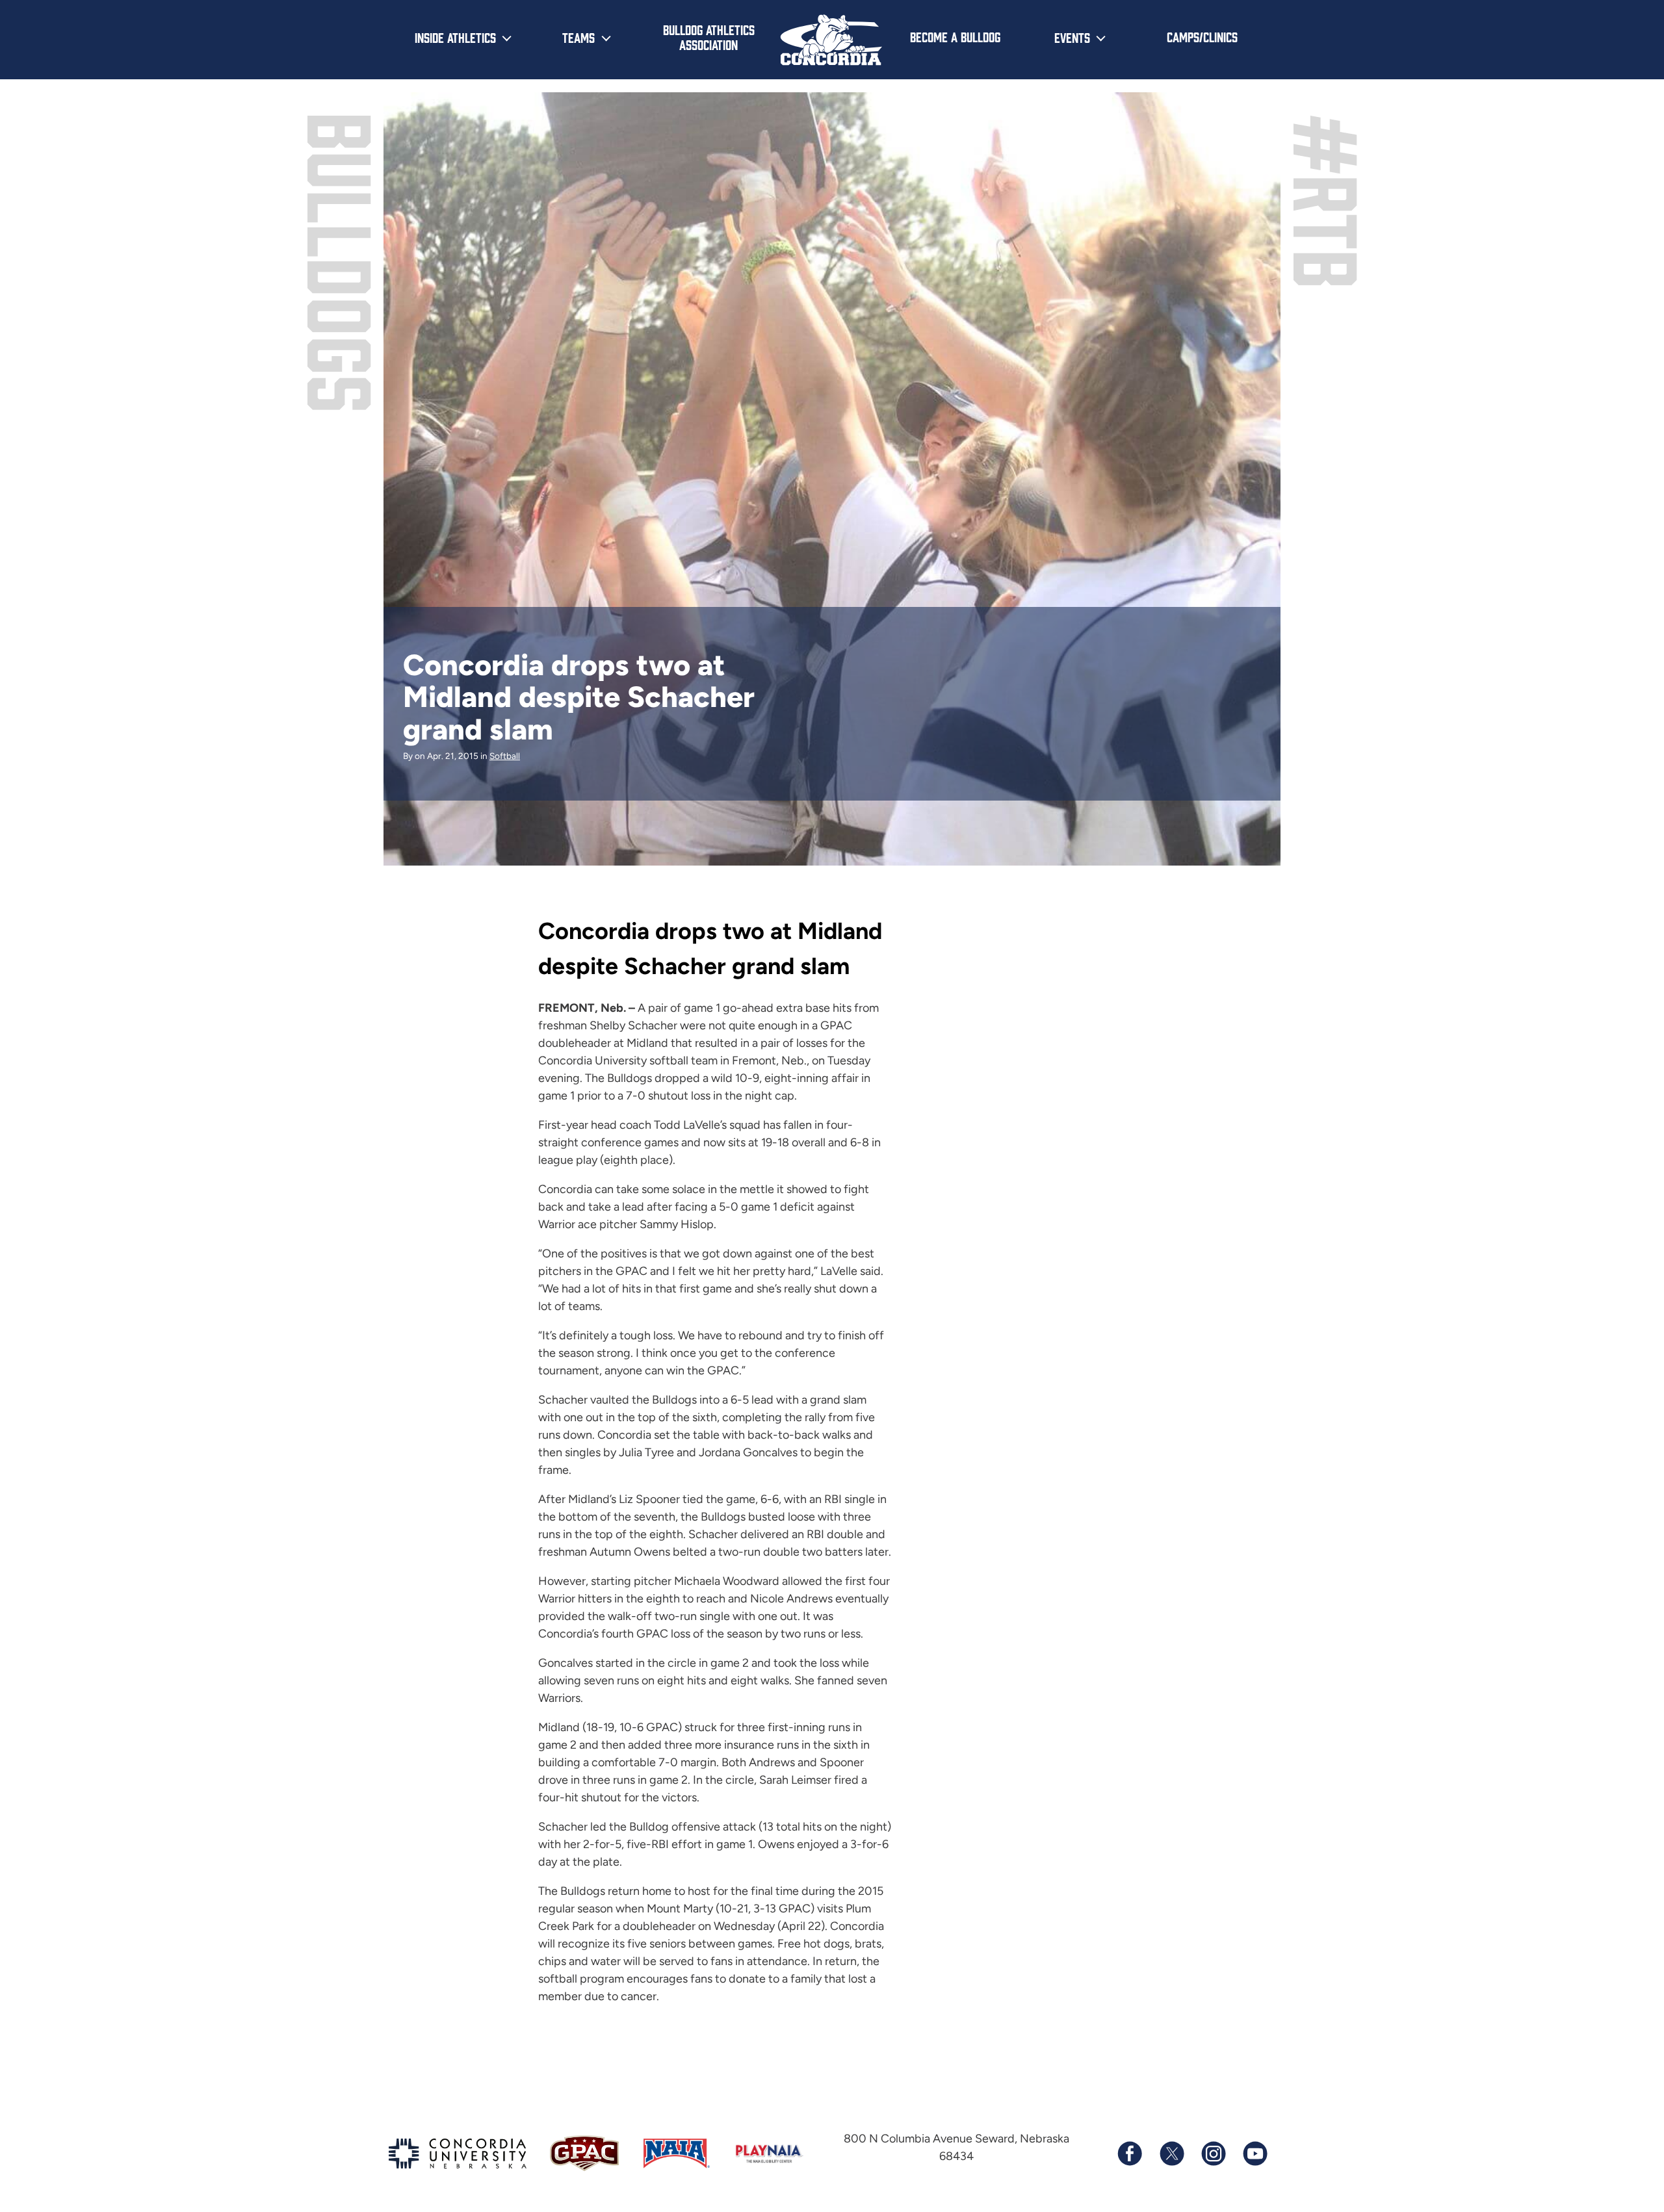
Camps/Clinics (1202, 36)
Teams (578, 37)
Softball (505, 756)
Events (1072, 37)
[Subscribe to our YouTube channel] (1254, 2154)
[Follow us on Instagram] (1213, 2154)
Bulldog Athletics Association (709, 37)
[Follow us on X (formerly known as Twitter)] (1171, 2154)
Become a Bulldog (955, 36)
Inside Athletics (455, 37)
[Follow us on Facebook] (1130, 2154)
